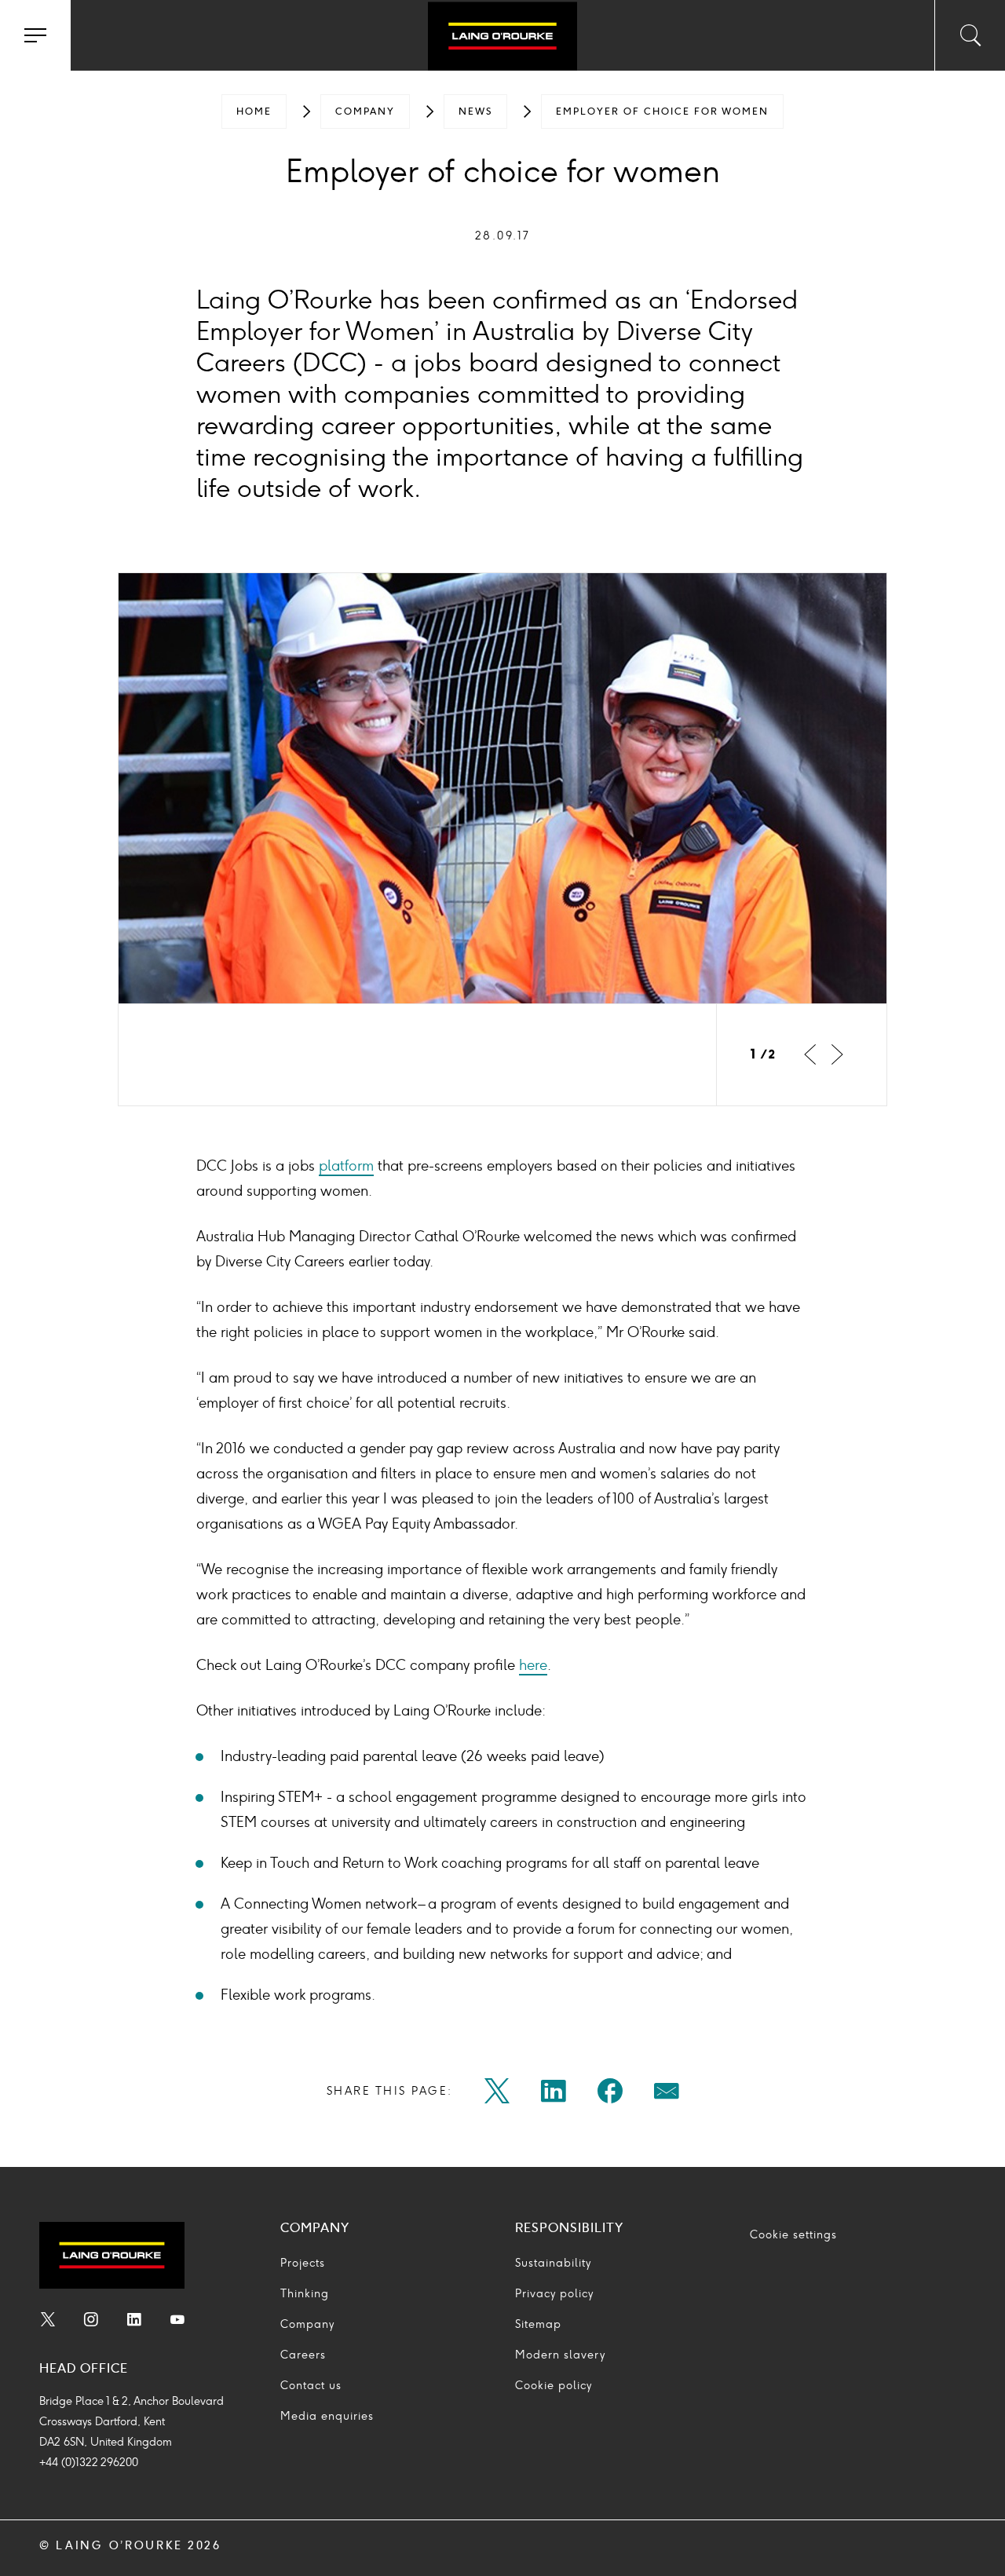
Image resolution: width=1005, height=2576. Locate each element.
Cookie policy (554, 2386)
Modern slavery (560, 2355)
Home (254, 111)
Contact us (311, 2386)
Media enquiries (327, 2416)
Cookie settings (793, 2235)
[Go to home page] (502, 38)
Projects (303, 2263)
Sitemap (538, 2324)
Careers (303, 2355)
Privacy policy (554, 2294)
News (475, 111)
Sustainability (553, 2263)
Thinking (305, 2294)
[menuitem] (254, 111)
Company (365, 111)
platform (346, 1166)
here (533, 1665)
